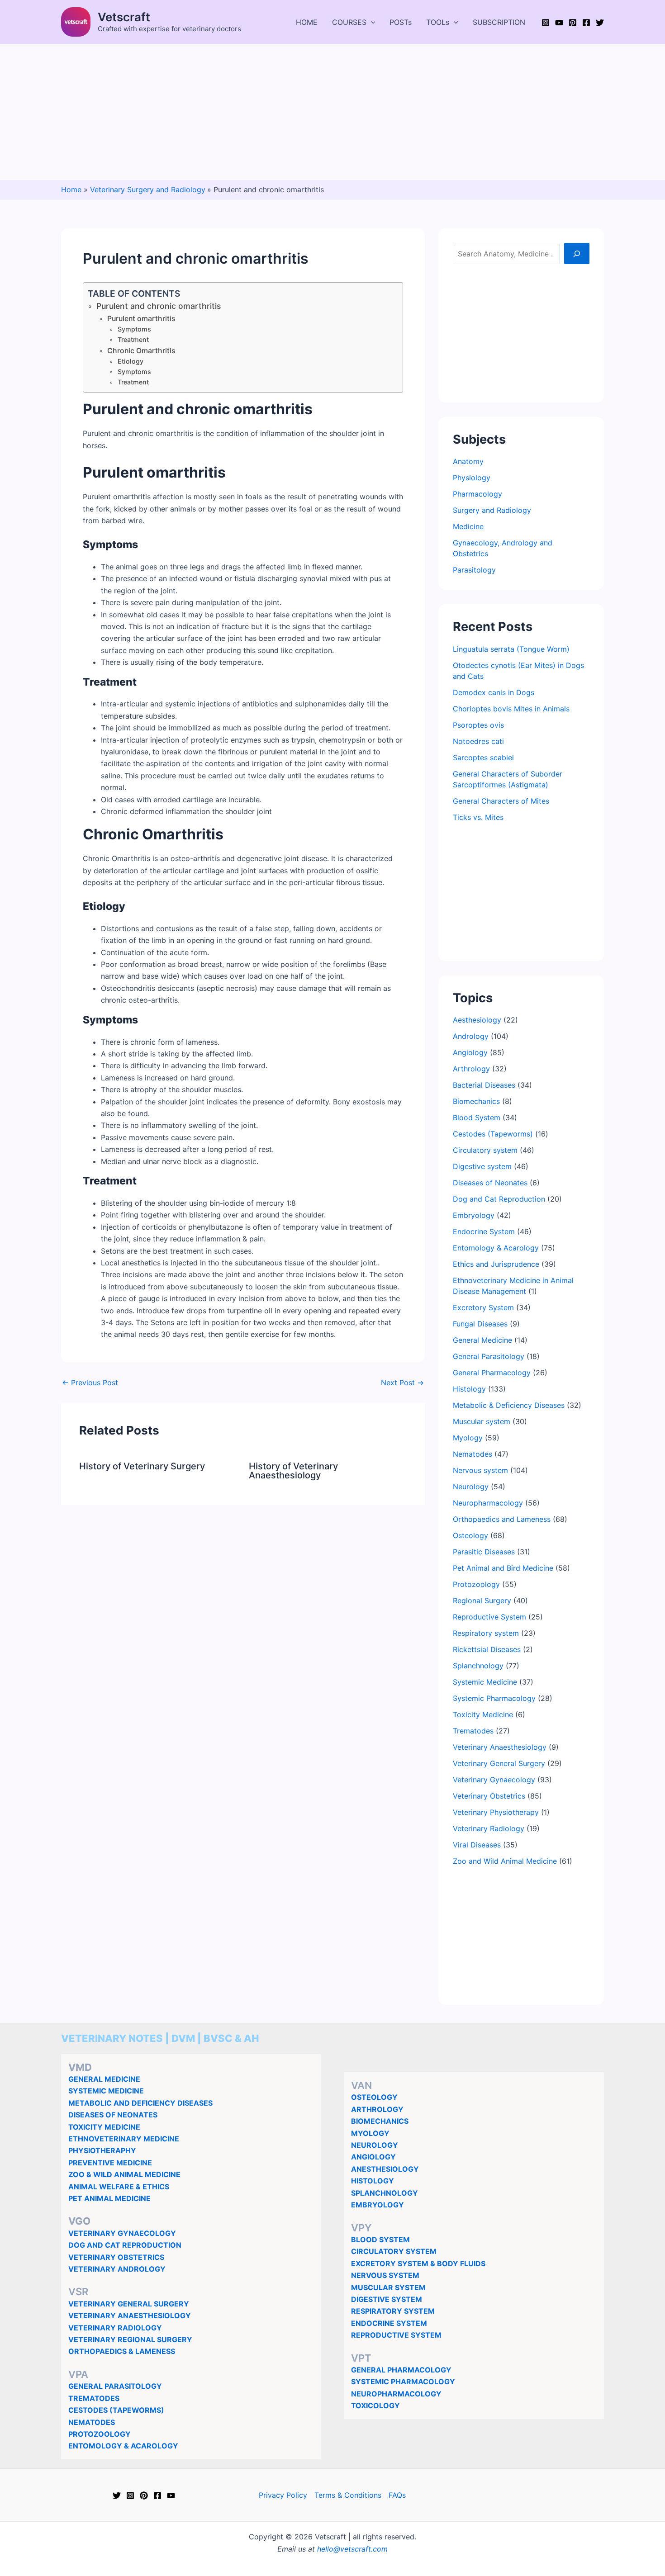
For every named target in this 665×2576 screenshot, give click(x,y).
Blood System (477, 1118)
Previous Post (90, 1383)
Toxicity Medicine (483, 1714)
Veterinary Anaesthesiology (500, 1747)
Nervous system (480, 1470)
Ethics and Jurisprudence (496, 1264)
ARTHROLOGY (377, 2109)
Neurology (471, 1487)
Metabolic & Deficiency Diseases (509, 1405)
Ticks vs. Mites (478, 817)
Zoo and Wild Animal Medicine (505, 1861)
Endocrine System (484, 1231)
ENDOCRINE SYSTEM (389, 2323)
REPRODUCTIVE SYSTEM (396, 2335)
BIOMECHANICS (380, 2121)
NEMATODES (92, 2422)
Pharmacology (477, 494)
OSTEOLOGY (374, 2097)
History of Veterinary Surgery (142, 1466)
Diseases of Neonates (490, 1183)
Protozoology (476, 1584)
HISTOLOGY (373, 2181)
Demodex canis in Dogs (494, 692)
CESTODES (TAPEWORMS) (116, 2410)
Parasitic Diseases (484, 1552)
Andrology (471, 1036)
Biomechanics (476, 1101)
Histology (469, 1389)
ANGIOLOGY (373, 2157)
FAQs (397, 2495)
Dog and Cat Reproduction (499, 1199)
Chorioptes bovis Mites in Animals (511, 709)
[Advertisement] (332, 112)
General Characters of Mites (501, 801)
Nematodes (473, 1454)
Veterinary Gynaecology (494, 1780)
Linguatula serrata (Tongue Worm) (511, 649)
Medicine (468, 526)
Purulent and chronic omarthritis (159, 306)
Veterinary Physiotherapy (496, 1812)
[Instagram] (546, 23)
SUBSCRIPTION (499, 22)
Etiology (131, 361)
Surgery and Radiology (492, 510)
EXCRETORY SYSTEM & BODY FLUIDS (418, 2263)
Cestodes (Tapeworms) (493, 1134)
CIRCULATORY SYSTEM (394, 2251)
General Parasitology (489, 1356)
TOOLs (438, 22)
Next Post (402, 1383)
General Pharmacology (492, 1373)
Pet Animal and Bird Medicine (503, 1568)
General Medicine (482, 1340)
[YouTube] (559, 23)
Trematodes (473, 1731)
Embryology (474, 1215)
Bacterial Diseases (484, 1085)
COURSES (349, 22)
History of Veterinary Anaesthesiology (293, 1471)
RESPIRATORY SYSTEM (393, 2311)
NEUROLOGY (375, 2145)
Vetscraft (124, 17)
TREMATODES (94, 2398)
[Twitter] (600, 23)
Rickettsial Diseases (487, 1649)
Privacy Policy (283, 2495)
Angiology (470, 1052)
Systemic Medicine (485, 1682)
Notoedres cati (478, 741)
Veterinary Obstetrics (489, 1796)
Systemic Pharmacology (494, 1698)
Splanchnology (478, 1666)
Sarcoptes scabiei (483, 758)
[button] (371, 22)
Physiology (472, 478)
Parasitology (474, 570)
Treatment (133, 339)
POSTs (401, 22)
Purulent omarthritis (141, 319)
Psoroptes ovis (478, 725)
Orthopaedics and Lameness (502, 1519)
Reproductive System (489, 1617)
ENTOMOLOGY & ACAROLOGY (123, 2446)
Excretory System (483, 1307)
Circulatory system (485, 1150)
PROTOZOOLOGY (100, 2434)
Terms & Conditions (348, 2495)
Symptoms (134, 329)
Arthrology (471, 1069)
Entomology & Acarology (496, 1248)
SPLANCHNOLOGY (385, 2193)
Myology (468, 1438)
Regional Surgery (482, 1601)
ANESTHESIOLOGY (385, 2169)
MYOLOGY (370, 2133)
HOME (307, 22)
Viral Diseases (477, 1845)
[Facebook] (586, 23)
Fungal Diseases (480, 1324)
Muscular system (482, 1421)
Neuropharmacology (488, 1503)
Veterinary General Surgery (499, 1763)
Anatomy (468, 461)
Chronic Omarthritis (141, 351)
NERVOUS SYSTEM (385, 2275)
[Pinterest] (573, 23)
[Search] (577, 253)
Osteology (470, 1535)
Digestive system (482, 1166)
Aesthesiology (477, 1020)
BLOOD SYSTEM (380, 2240)
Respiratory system (486, 1633)
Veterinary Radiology (489, 1828)
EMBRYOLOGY (378, 2205)
